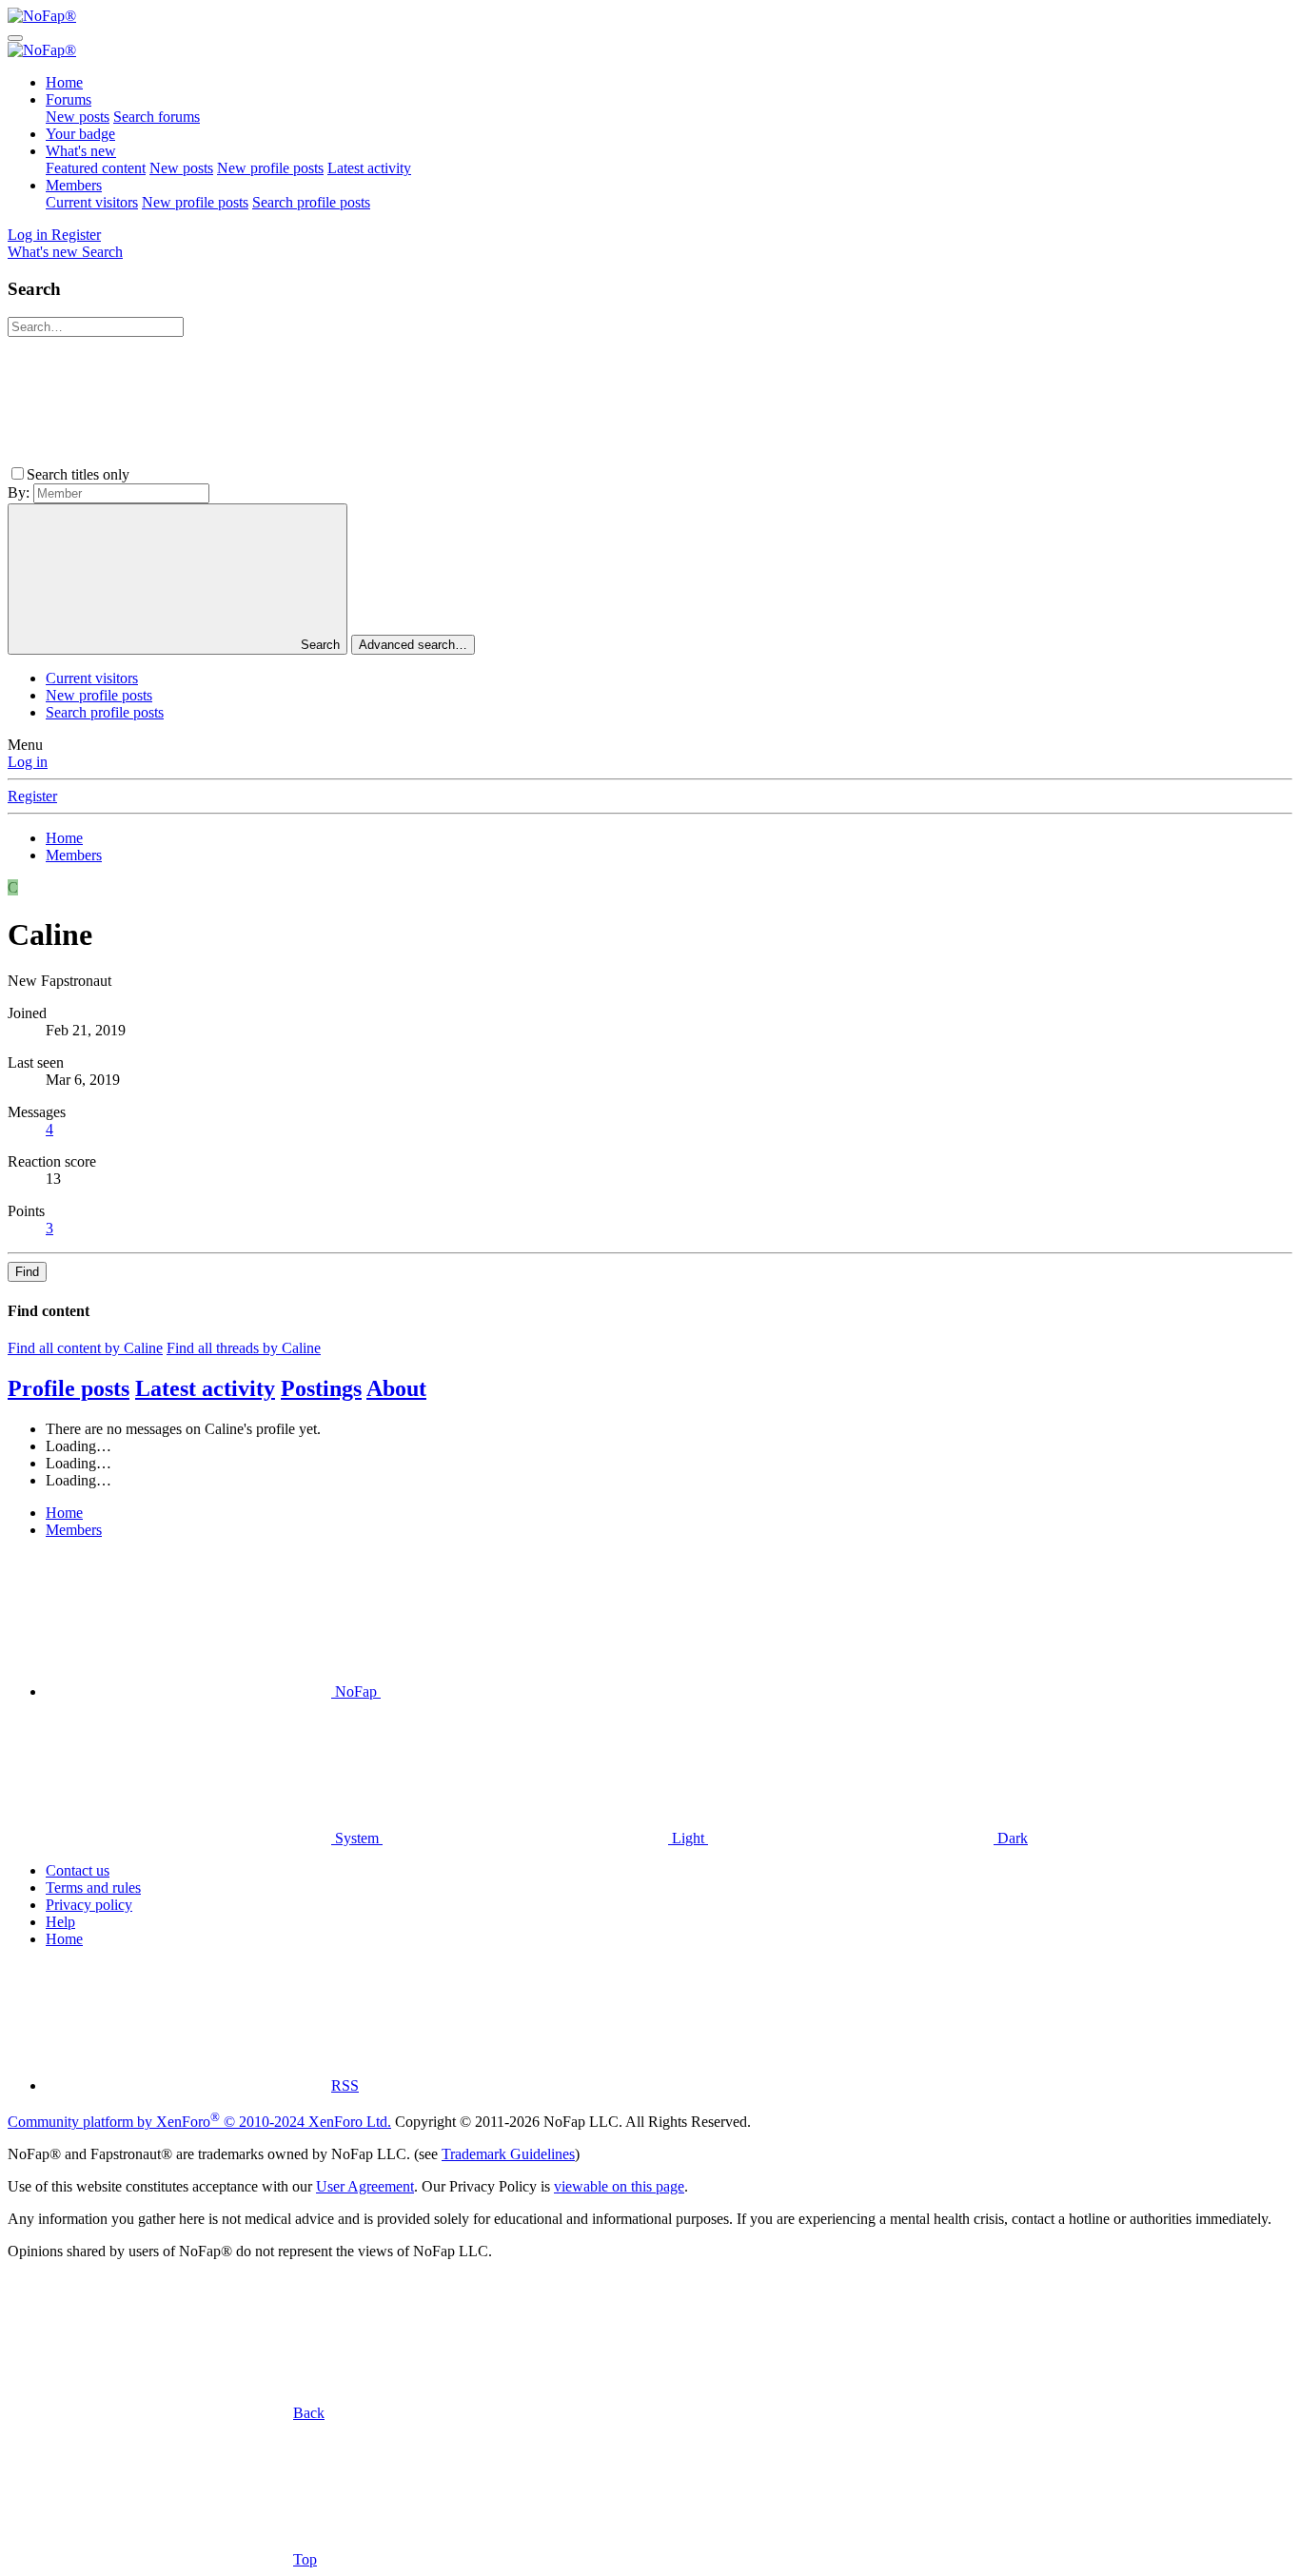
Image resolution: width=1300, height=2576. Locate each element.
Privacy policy (89, 1905)
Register (32, 796)
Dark (1011, 1838)
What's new (81, 151)
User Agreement (365, 2186)
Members (74, 185)
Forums (69, 99)
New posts (78, 117)
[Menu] (15, 38)
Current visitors (92, 202)
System (357, 1838)
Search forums (157, 117)
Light (688, 1838)
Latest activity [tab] (205, 1388)
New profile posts (270, 168)
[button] (276, 474)
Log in (28, 762)
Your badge (80, 134)
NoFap (356, 1691)
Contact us (78, 1870)
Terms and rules (93, 1888)
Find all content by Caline (85, 1348)
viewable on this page (619, 2186)
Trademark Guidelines (508, 2154)
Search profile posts (311, 202)
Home (64, 82)
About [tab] (396, 1388)
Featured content (96, 168)
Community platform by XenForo (199, 2122)
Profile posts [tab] (69, 1388)
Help (60, 1922)
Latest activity (369, 168)
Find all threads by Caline (244, 1348)
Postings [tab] (321, 1388)
